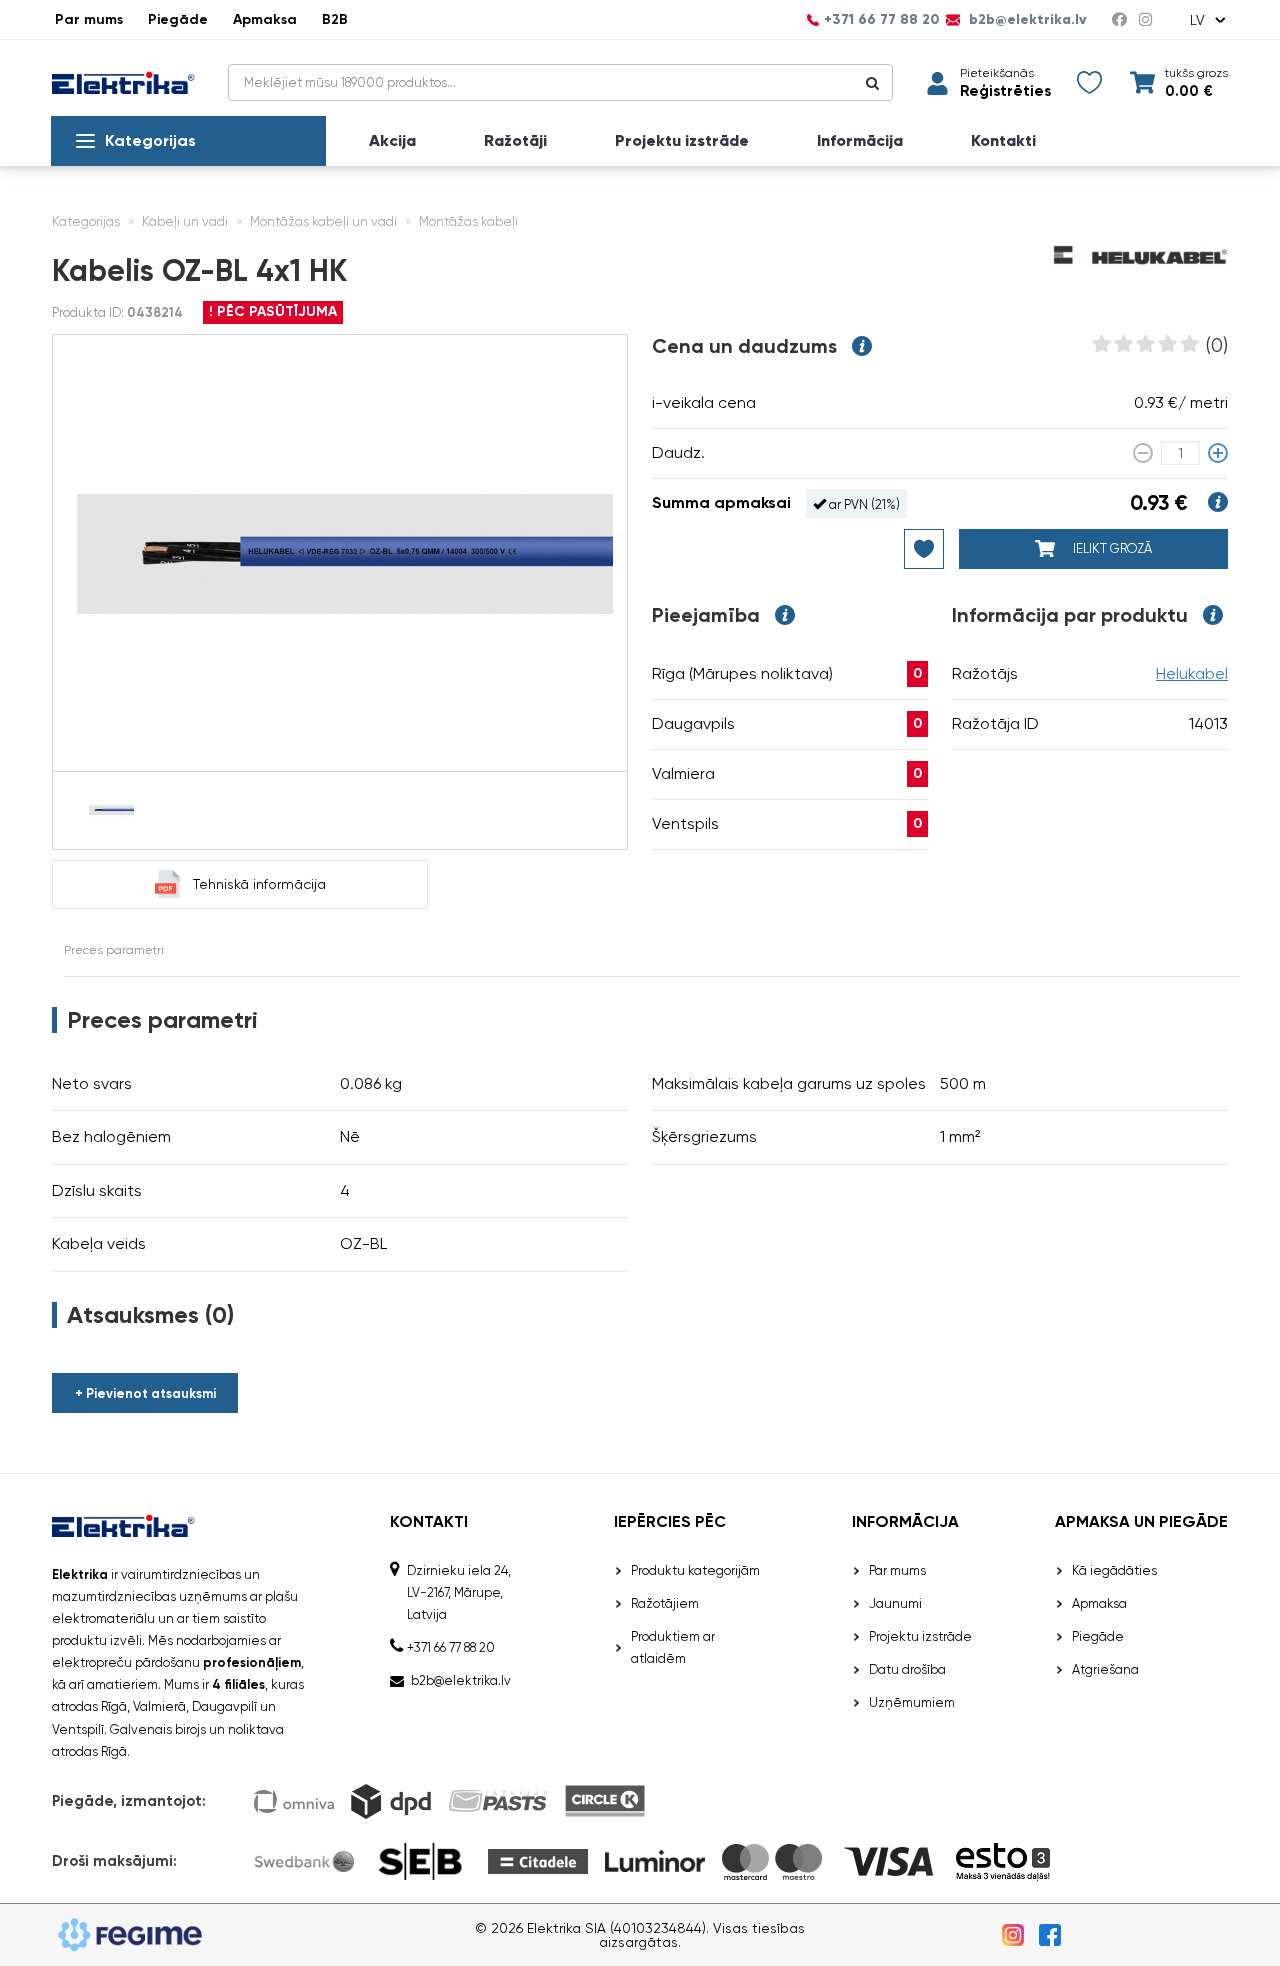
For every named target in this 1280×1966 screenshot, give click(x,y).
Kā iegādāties (1114, 1570)
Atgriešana (1105, 1669)
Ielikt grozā (1111, 548)
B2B (335, 19)
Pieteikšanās (997, 73)
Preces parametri (114, 950)
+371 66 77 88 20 (882, 20)
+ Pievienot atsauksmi (145, 1393)
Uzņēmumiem (912, 1702)
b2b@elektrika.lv (1026, 20)
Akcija (392, 141)
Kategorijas (150, 140)
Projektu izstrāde (682, 141)
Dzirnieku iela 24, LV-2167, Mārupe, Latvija (459, 1592)
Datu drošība (907, 1669)
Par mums (89, 19)
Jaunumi (895, 1603)
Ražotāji (515, 141)
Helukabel (1192, 673)
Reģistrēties (1005, 91)
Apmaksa (265, 19)
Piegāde (178, 19)
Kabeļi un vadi (185, 221)
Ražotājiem (665, 1603)
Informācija (860, 141)
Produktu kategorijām (695, 1570)
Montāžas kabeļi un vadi (323, 221)
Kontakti (1003, 141)
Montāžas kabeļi (468, 221)
